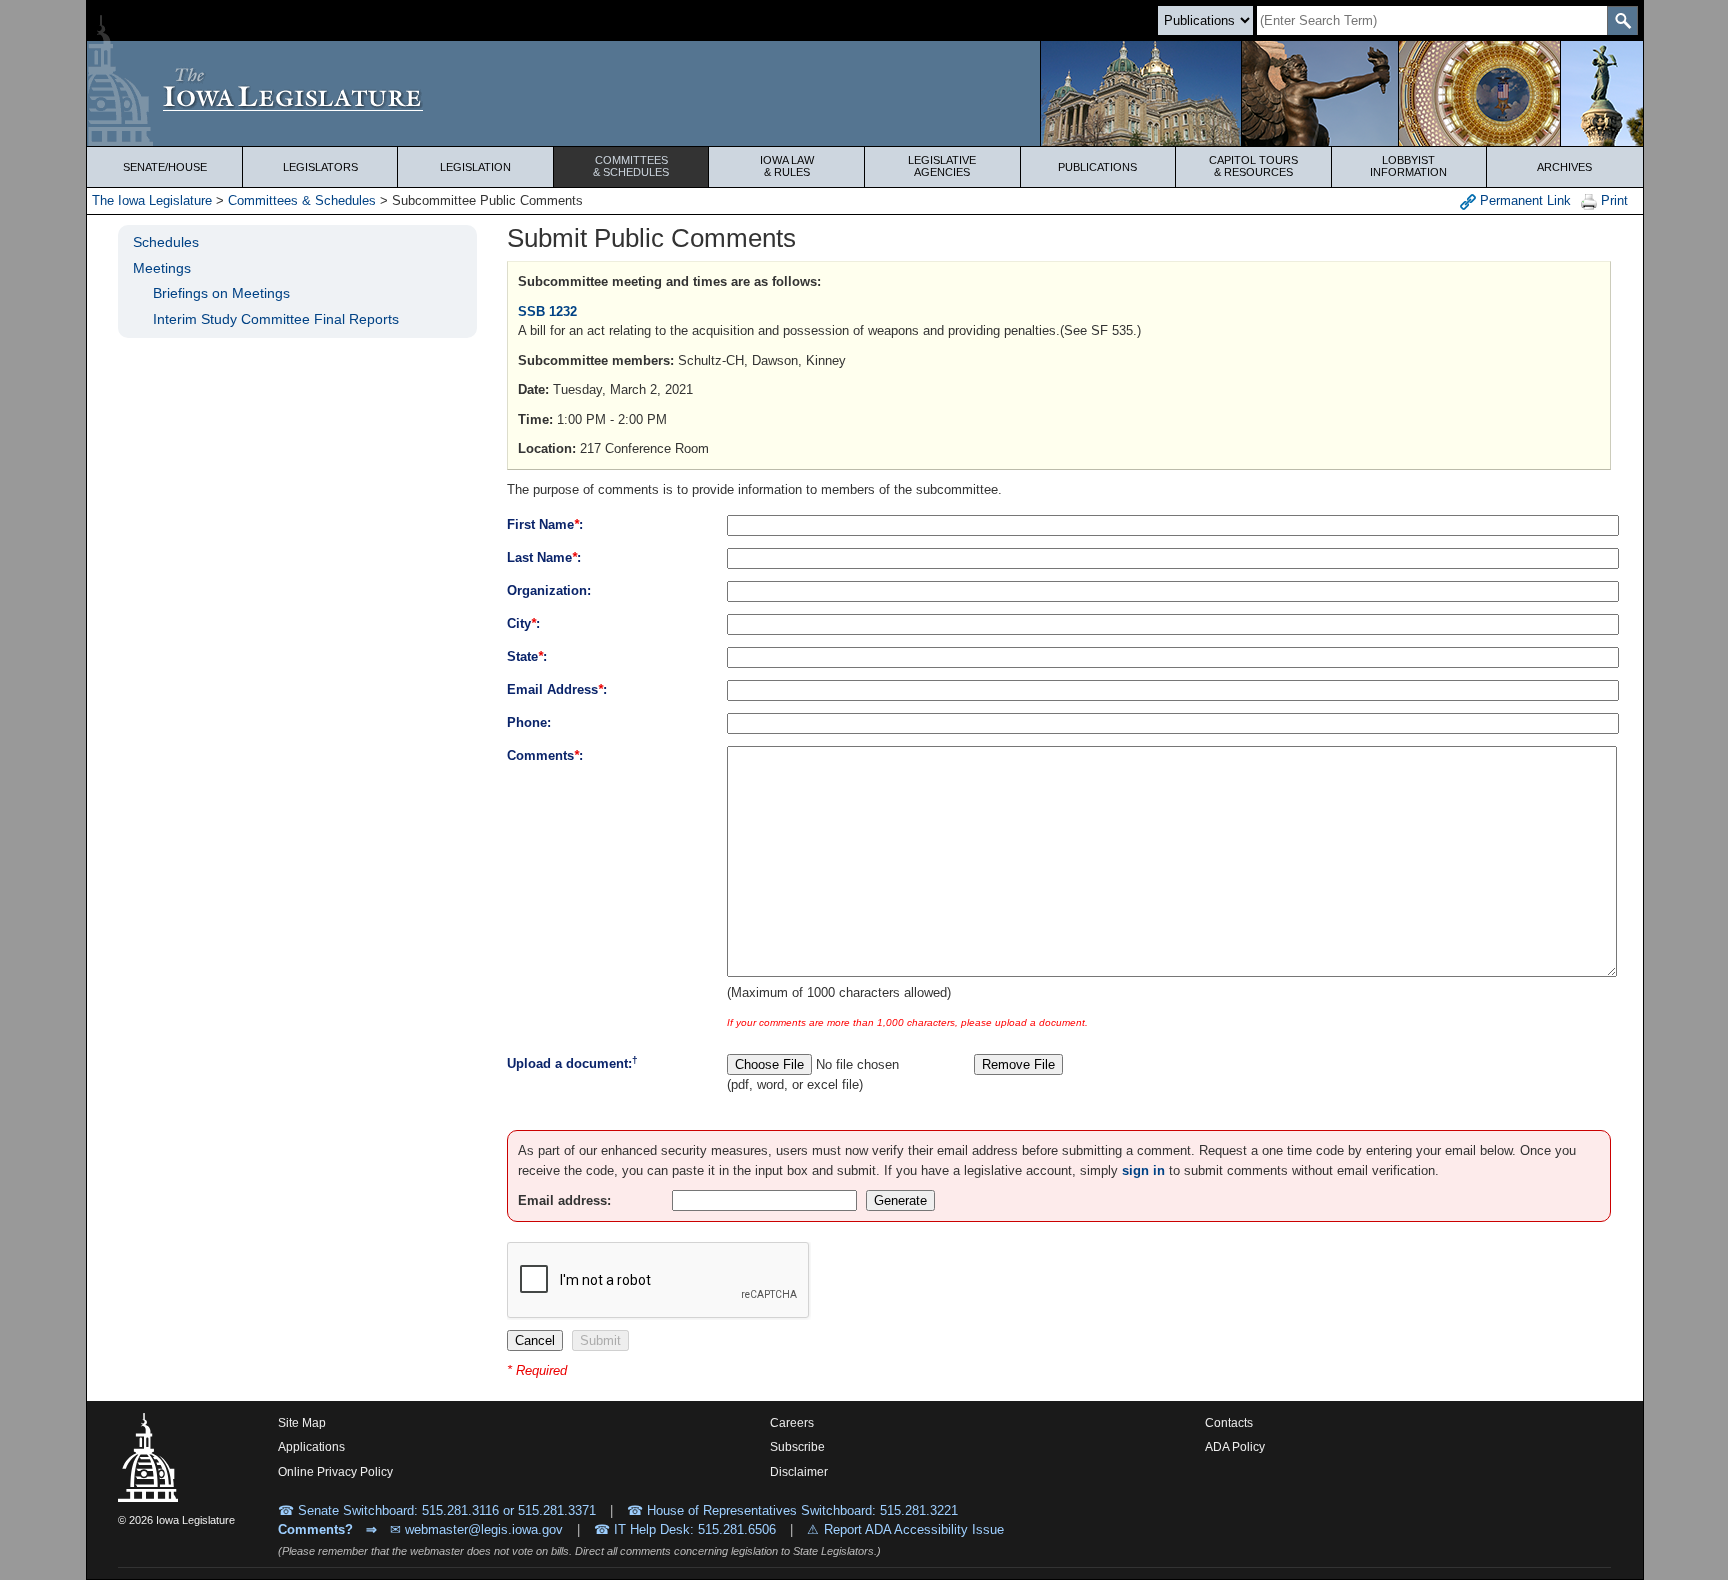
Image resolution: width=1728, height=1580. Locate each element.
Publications (1097, 167)
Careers (792, 1423)
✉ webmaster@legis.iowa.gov (476, 1529)
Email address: (564, 1200)
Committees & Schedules (302, 200)
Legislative (942, 166)
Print (1612, 200)
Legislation (475, 167)
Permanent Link (1523, 200)
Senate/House (165, 167)
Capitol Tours (1253, 166)
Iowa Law (787, 166)
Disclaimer (799, 1472)
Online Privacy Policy (335, 1472)
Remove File (1018, 1064)
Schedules (166, 242)
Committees (631, 166)
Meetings (162, 268)
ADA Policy (1235, 1447)
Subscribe (797, 1447)
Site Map (302, 1423)
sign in (1143, 1170)
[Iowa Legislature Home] (864, 93)
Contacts (1229, 1423)
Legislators (320, 167)
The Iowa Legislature (152, 200)
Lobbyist (1408, 166)
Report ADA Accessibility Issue (914, 1529)
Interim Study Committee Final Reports (276, 319)
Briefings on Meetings (221, 293)
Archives (1564, 167)
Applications (311, 1447)
